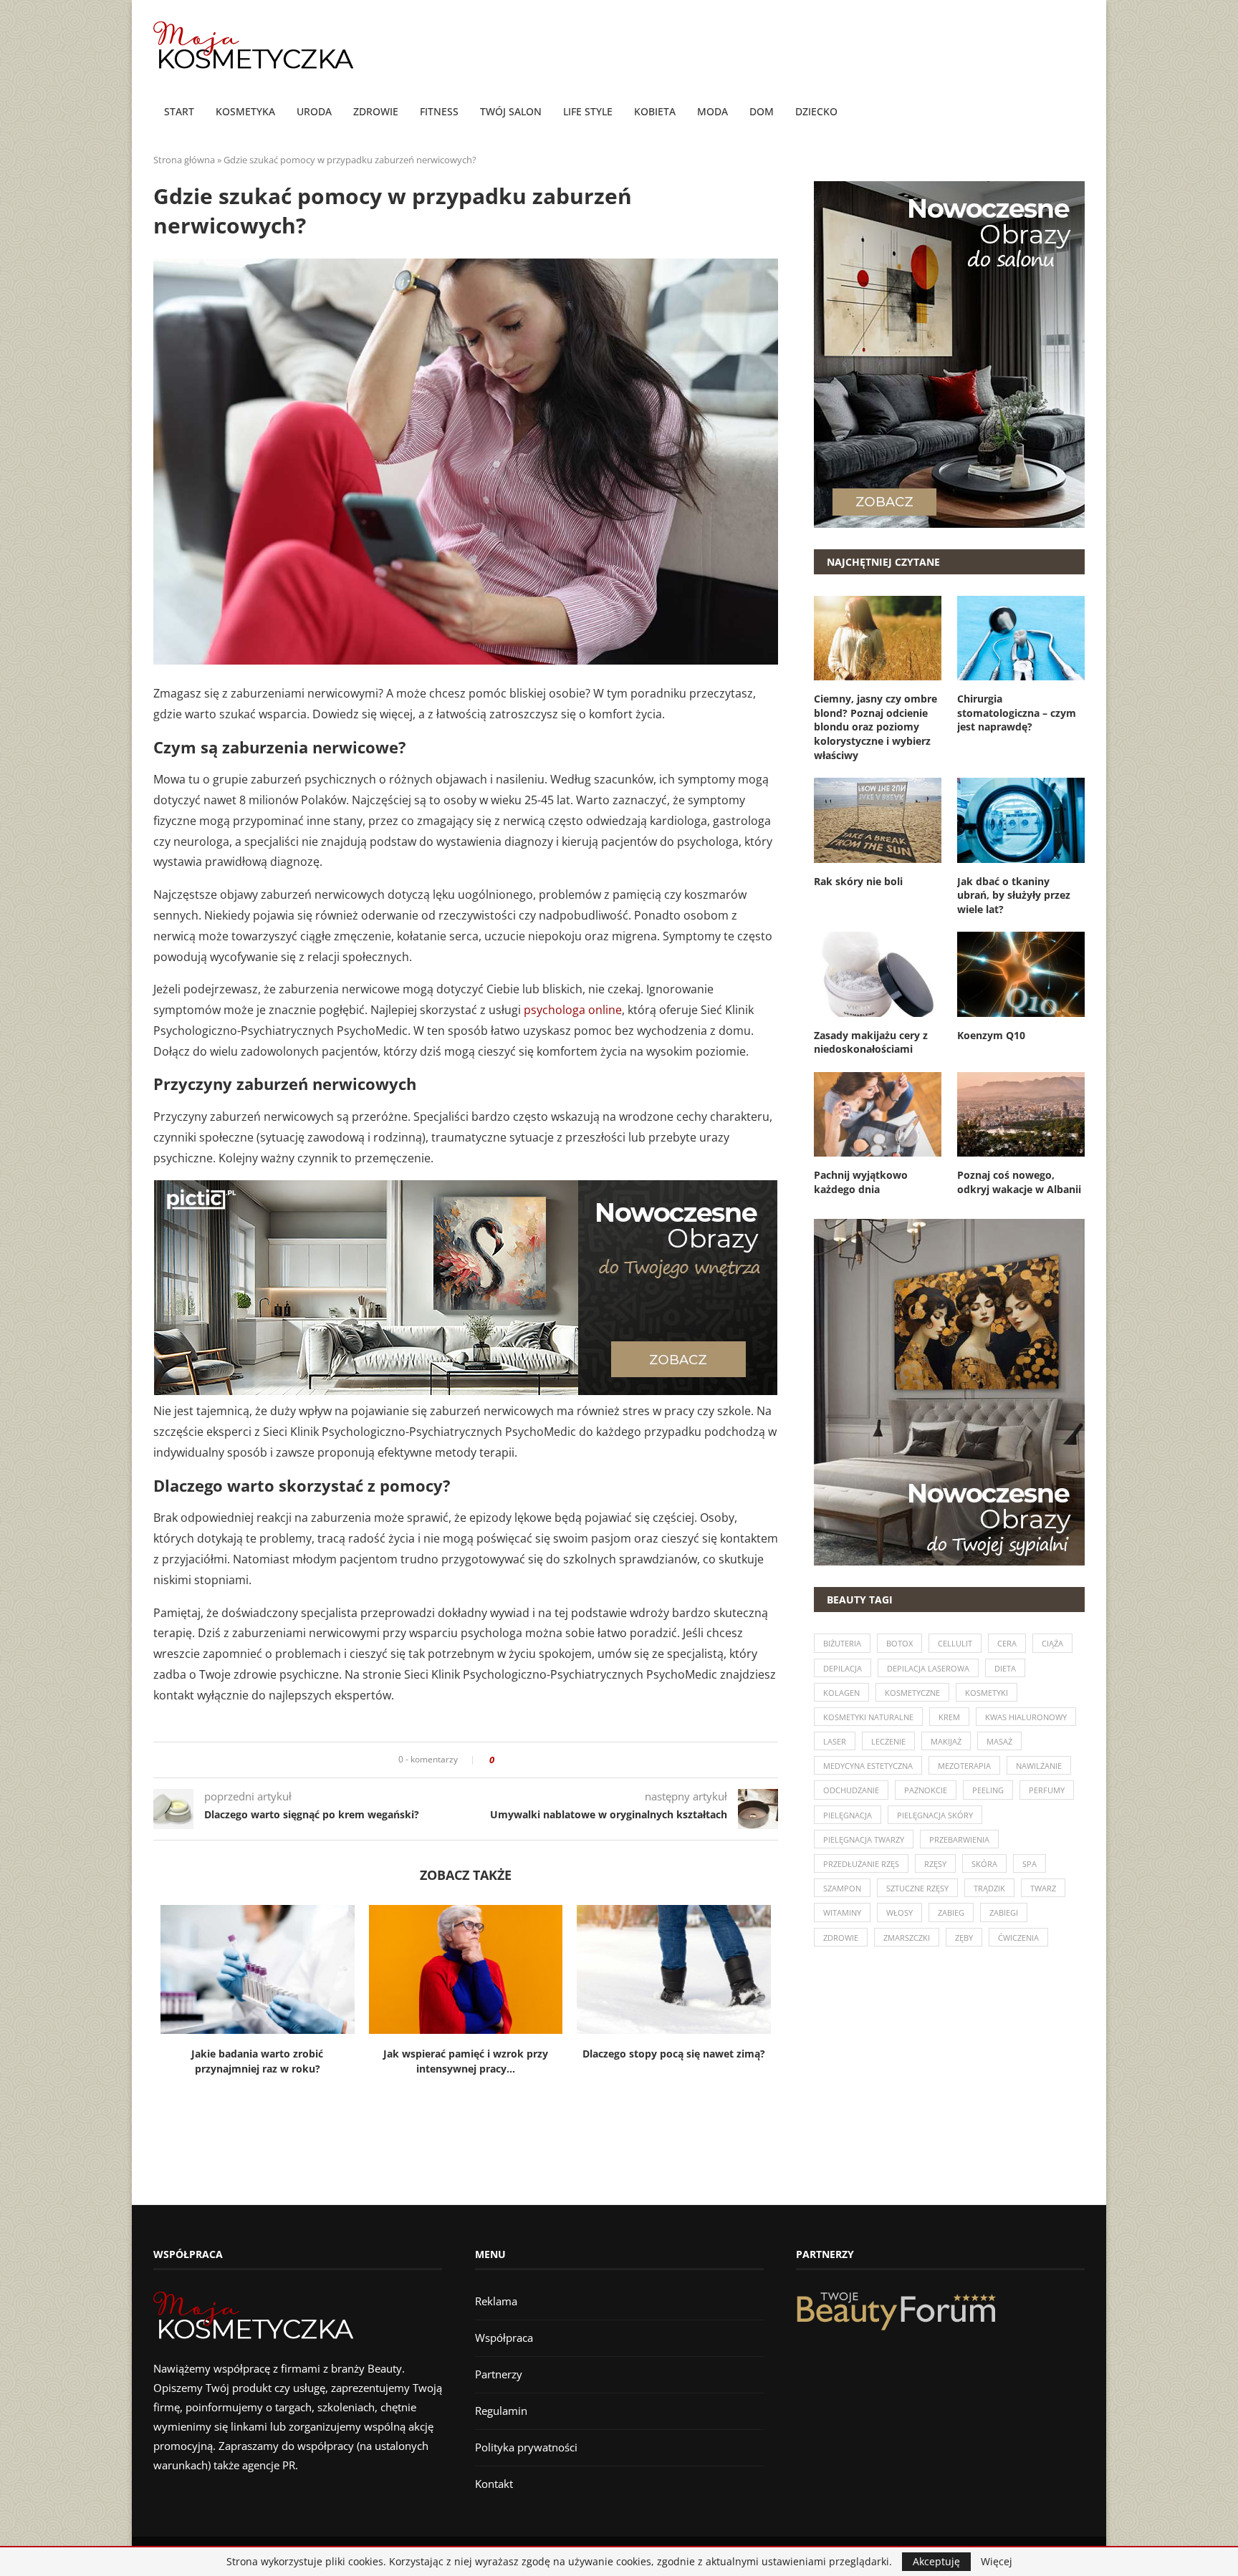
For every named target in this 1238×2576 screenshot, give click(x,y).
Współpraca (504, 2338)
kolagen (841, 1693)
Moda (712, 111)
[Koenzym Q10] (1021, 974)
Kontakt (494, 2484)
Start (179, 111)
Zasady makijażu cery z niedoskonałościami (871, 1042)
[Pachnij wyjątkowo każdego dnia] (878, 1114)
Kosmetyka (245, 111)
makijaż (946, 1741)
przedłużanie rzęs (861, 1864)
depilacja (843, 1668)
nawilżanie (1039, 1766)
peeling (988, 1790)
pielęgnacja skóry (935, 1815)
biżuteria (842, 1643)
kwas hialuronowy (1026, 1717)
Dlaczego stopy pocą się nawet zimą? (674, 2054)
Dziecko (816, 111)
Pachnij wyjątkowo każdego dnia (861, 1182)
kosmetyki (987, 1693)
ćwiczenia (1018, 1938)
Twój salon (511, 111)
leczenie (888, 1741)
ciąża (1052, 1643)
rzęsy (935, 1864)
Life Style (588, 111)
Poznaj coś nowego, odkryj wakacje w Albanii (1019, 1182)
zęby (964, 1938)
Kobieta (655, 111)
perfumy (1047, 1790)
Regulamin (501, 2411)
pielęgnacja (848, 1815)
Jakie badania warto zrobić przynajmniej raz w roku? (257, 2061)
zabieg (951, 1912)
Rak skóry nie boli (858, 881)
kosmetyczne (912, 1693)
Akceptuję (936, 2561)
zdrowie (841, 1938)
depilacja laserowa (928, 1668)
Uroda (314, 111)
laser (835, 1741)
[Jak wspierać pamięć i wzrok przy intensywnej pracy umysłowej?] (466, 1969)
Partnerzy (499, 2374)
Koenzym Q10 (991, 1035)
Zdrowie (376, 111)
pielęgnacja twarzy (864, 1839)
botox (899, 1643)
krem (949, 1717)
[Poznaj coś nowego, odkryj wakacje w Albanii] (1021, 1114)
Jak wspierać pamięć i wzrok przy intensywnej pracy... (466, 2061)
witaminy (842, 1912)
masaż (999, 1741)
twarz (1043, 1888)
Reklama (496, 2301)
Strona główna (184, 160)
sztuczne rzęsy (917, 1888)
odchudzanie (851, 1790)
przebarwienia (959, 1839)
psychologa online (573, 1010)
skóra (984, 1864)
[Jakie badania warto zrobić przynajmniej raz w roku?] (258, 1969)
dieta (1005, 1668)
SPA (1030, 1864)
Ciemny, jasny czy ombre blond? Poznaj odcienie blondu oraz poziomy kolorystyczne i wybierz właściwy (875, 727)
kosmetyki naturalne (868, 1717)
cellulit (955, 1643)
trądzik (989, 1888)
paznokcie (926, 1790)
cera (1007, 1643)
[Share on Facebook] (510, 1760)
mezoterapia (964, 1766)
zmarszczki (907, 1938)
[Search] (1078, 112)
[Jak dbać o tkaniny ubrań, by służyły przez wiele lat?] (1021, 820)
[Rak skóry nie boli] (878, 820)
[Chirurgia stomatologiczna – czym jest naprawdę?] (1021, 638)
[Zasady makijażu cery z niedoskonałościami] (878, 974)
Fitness (439, 111)
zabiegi (1004, 1912)
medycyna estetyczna (868, 1766)
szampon (842, 1888)
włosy (899, 1912)
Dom (762, 111)
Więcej (997, 2562)
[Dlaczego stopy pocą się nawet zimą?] (674, 1969)
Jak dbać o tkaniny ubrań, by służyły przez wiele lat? (1014, 895)
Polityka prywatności (526, 2447)
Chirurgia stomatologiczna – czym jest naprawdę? (1017, 713)
